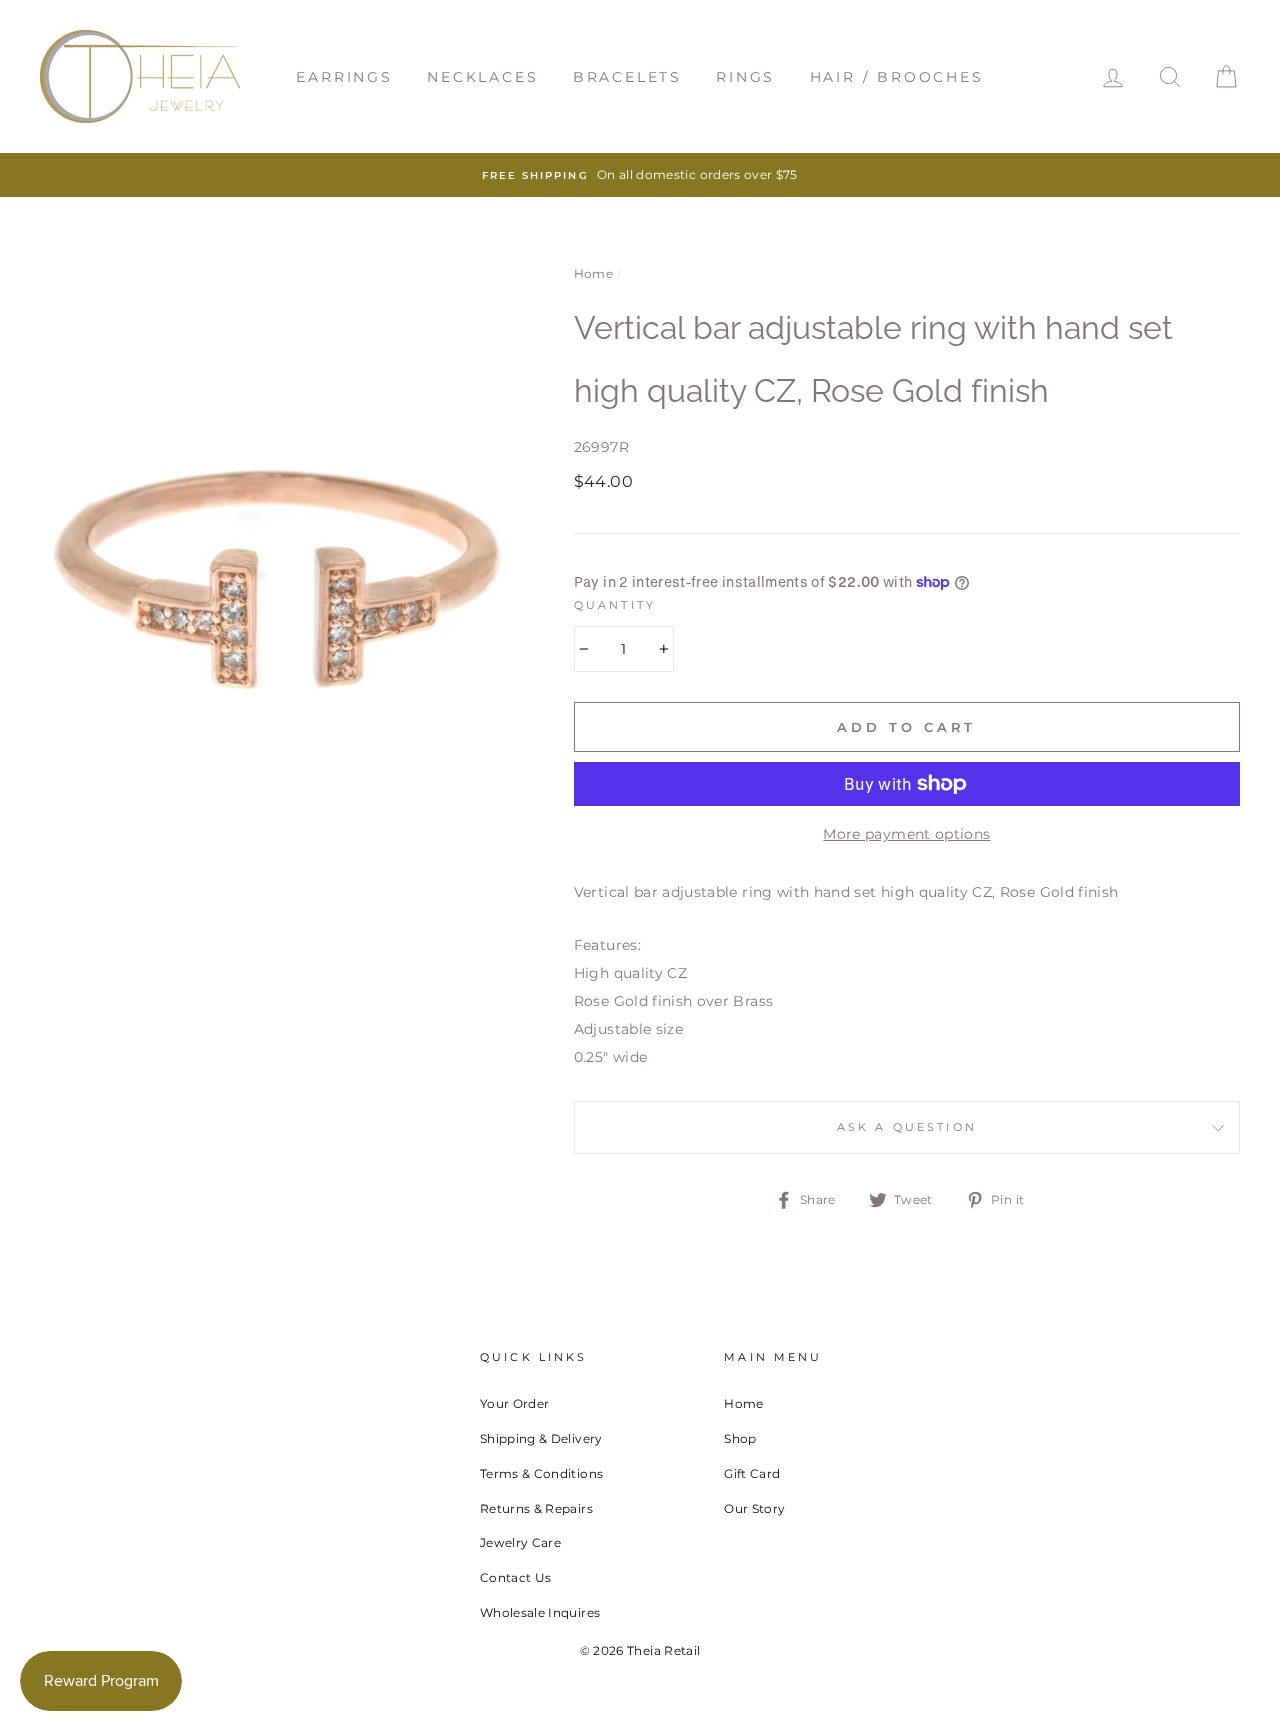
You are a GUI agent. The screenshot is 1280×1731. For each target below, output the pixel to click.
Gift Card (752, 1473)
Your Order (515, 1403)
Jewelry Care (520, 1542)
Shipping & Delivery (541, 1438)
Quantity (615, 605)
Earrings (344, 77)
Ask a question (907, 1127)
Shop (740, 1438)
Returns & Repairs (536, 1508)
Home (593, 273)
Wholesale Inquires (540, 1612)
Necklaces (482, 77)
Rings (745, 77)
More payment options (906, 834)
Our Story (754, 1508)
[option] (640, 175)
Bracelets (627, 77)
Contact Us (516, 1577)
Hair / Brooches (897, 77)
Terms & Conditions (541, 1473)
